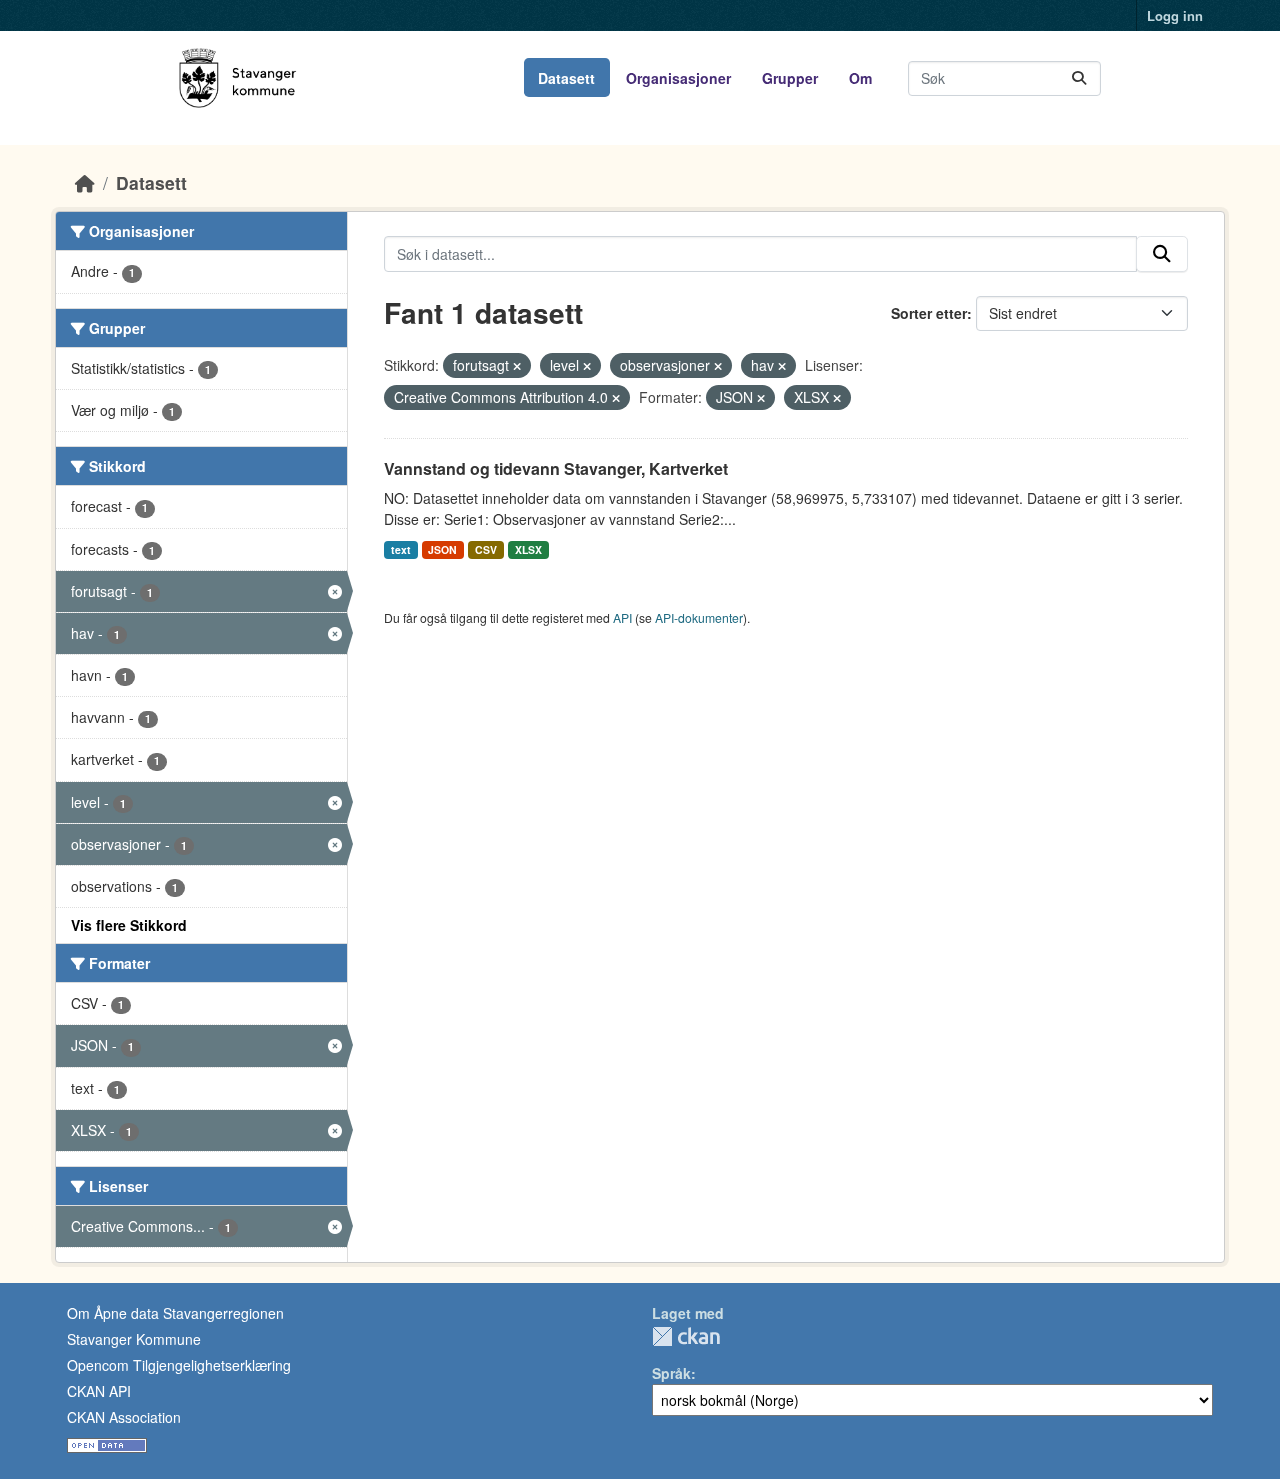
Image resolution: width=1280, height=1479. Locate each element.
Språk (671, 1373)
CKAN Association (124, 1417)
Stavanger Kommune (134, 1339)
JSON (442, 549)
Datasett (566, 78)
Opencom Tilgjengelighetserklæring (179, 1365)
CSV (486, 549)
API (622, 617)
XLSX (528, 549)
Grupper (790, 78)
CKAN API (99, 1391)
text (401, 549)
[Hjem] (85, 182)
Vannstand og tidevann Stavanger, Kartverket (556, 468)
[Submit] (1079, 78)
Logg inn (1175, 15)
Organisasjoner (678, 78)
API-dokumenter (699, 617)
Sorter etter (929, 313)
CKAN (686, 1336)
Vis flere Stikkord (129, 925)
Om (860, 78)
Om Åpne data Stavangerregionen (175, 1313)
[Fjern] (517, 366)
